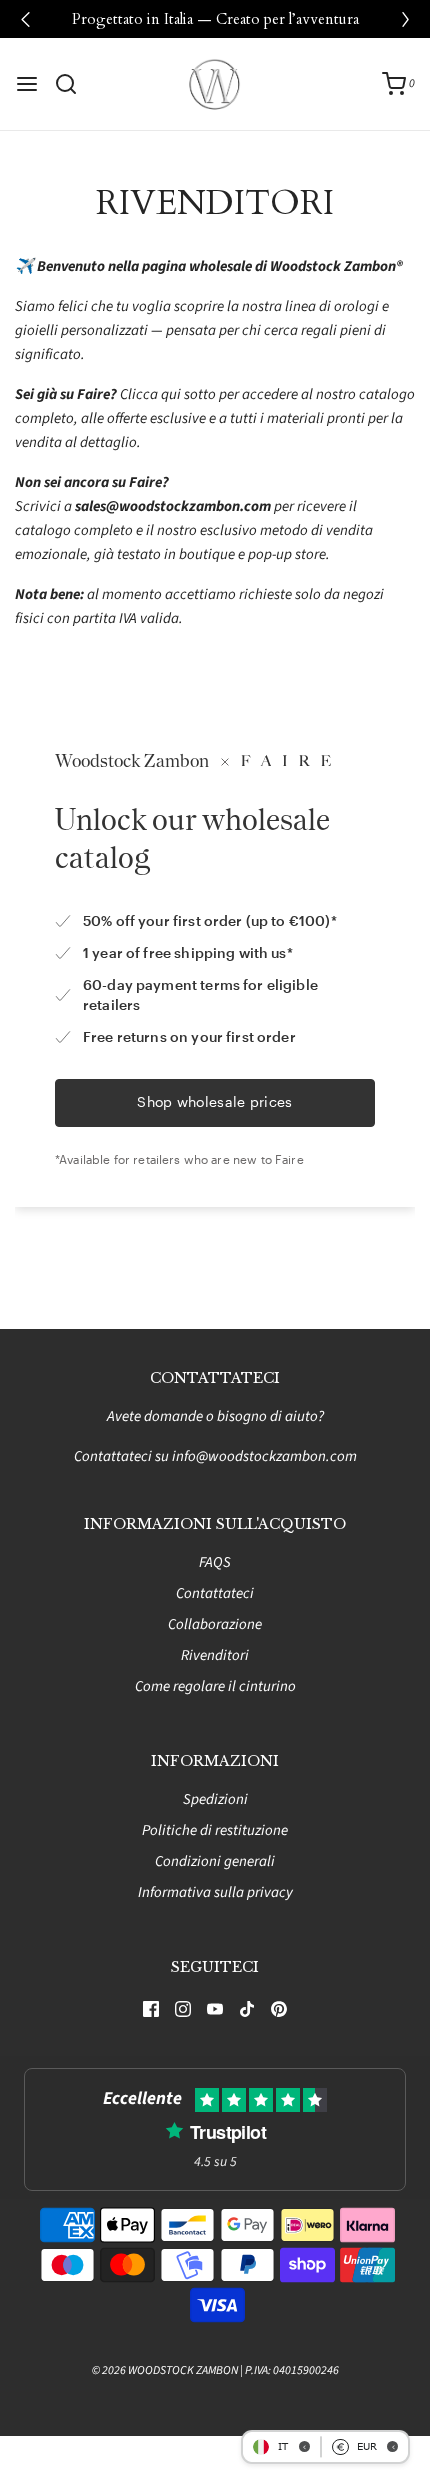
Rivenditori (215, 1655)
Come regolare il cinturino (215, 1686)
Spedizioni (215, 1799)
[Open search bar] (73, 84)
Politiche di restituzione (215, 1830)
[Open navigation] (27, 84)
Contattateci (215, 1593)
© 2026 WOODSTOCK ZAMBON (165, 2370)
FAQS (215, 1562)
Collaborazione (215, 1624)
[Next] (405, 19)
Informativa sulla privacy (215, 1892)
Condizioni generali (215, 1861)
